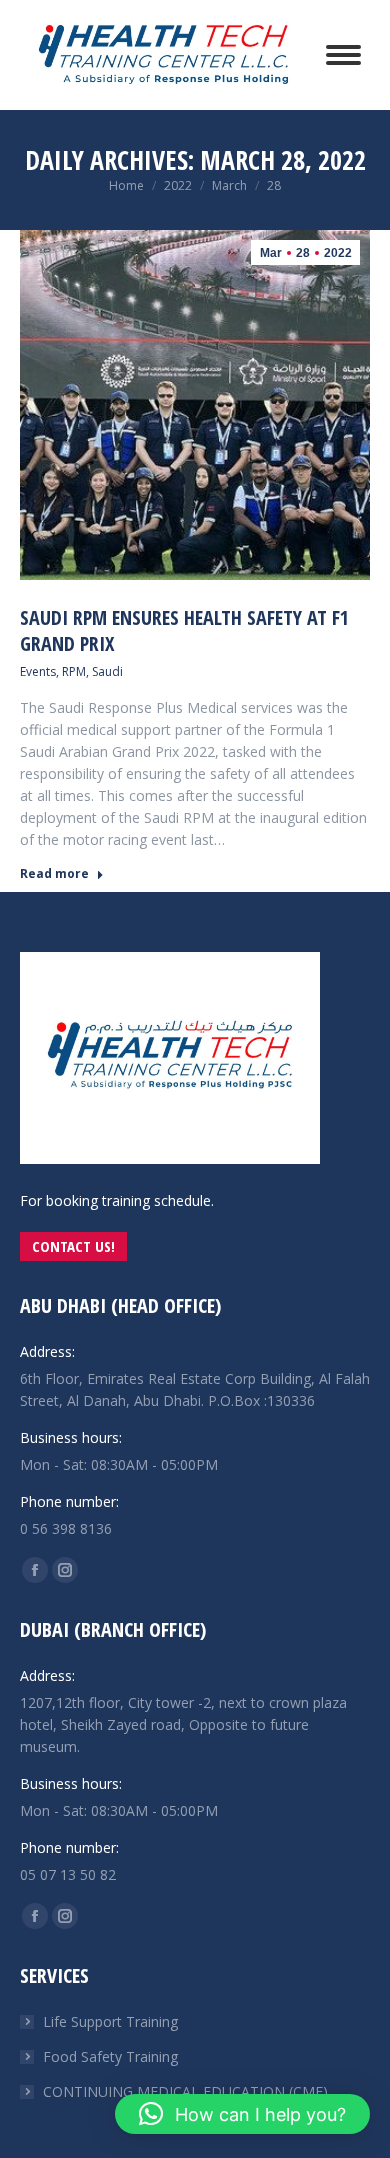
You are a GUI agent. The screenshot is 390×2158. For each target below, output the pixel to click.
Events (38, 671)
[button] (242, 2114)
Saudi (107, 671)
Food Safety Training (110, 2056)
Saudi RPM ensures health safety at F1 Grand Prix (184, 630)
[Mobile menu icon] (343, 55)
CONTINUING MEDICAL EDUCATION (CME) (185, 2091)
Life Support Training (110, 2021)
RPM (74, 671)
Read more (54, 874)
